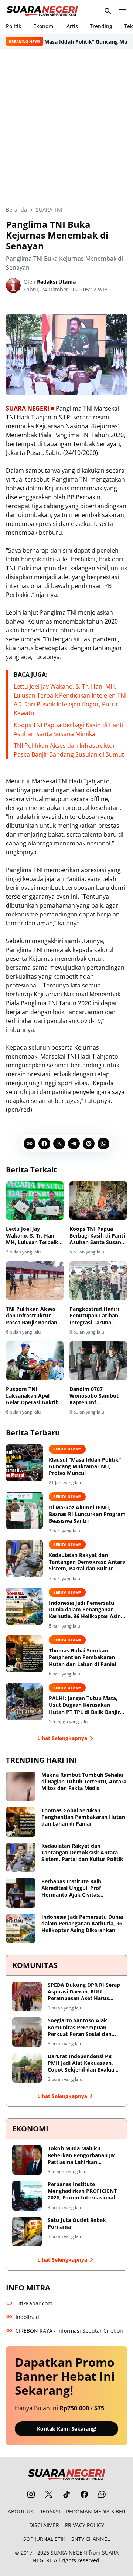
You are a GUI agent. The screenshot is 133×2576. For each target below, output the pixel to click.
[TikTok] (66, 2494)
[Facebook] (44, 1144)
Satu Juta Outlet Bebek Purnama (77, 2224)
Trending (101, 26)
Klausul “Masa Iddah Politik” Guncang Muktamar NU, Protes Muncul (85, 1466)
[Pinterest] (89, 1144)
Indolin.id (27, 2317)
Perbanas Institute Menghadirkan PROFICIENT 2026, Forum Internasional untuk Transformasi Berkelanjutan (82, 2191)
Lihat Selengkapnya (62, 1738)
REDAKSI (50, 2511)
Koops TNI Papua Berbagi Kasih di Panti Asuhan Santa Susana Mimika (97, 1236)
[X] (59, 1144)
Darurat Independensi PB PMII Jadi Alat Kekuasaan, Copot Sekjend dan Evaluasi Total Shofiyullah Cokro (83, 2063)
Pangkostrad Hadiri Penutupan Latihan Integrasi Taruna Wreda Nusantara (94, 1316)
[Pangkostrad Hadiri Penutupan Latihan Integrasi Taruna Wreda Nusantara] (98, 1280)
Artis (72, 26)
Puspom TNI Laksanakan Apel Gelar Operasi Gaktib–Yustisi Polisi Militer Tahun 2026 (34, 1396)
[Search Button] (108, 11)
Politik (14, 26)
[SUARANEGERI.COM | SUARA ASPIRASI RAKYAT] (42, 11)
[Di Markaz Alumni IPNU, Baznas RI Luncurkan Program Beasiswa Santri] (24, 1510)
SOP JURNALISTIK (44, 2539)
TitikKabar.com (34, 2303)
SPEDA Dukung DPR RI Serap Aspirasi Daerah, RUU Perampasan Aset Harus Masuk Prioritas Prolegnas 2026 (84, 1992)
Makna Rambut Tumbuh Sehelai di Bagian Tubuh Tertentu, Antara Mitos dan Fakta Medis (84, 1782)
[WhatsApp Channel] (102, 2494)
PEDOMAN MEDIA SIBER (96, 2511)
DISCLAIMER (44, 2525)
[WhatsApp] (103, 1144)
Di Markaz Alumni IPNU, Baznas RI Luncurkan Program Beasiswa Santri (87, 1514)
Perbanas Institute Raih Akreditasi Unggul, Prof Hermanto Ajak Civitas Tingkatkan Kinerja (71, 1888)
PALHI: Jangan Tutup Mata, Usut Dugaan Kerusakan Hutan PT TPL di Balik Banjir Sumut (84, 1705)
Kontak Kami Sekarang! (67, 2429)
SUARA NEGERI (69, 2553)
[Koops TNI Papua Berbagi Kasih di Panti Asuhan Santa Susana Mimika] (98, 1201)
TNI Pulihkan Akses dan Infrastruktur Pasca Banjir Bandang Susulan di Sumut (33, 1316)
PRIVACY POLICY (85, 2525)
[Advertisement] (66, 127)
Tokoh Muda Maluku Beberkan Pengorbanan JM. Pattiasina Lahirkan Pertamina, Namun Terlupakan (82, 2155)
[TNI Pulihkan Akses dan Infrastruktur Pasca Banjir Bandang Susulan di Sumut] (35, 1280)
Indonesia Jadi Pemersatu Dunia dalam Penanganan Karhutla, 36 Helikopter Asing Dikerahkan (86, 1610)
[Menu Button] (123, 11)
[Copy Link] (30, 1144)
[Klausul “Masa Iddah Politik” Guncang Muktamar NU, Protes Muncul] (24, 1463)
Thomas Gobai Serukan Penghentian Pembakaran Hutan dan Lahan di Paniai (82, 1657)
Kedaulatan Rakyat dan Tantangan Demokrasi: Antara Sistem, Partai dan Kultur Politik (87, 1562)
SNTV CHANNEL (91, 2539)
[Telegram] (74, 1144)
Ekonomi (44, 26)
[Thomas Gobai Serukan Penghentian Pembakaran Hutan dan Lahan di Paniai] (24, 1654)
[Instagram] (31, 2494)
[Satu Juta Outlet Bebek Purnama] (27, 2232)
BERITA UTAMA (67, 1449)
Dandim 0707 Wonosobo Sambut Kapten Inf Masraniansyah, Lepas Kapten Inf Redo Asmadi (98, 1396)
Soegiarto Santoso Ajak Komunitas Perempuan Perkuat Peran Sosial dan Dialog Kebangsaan (80, 2027)
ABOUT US (21, 2511)
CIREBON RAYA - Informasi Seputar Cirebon (69, 2331)
